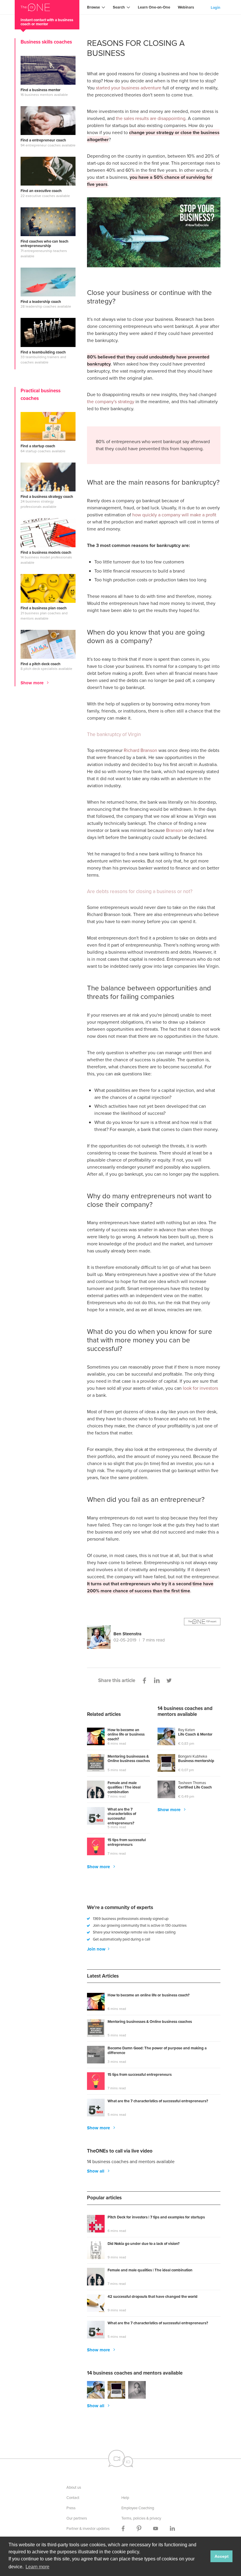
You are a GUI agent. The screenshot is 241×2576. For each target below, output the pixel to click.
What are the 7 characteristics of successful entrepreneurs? (122, 1816)
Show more (33, 683)
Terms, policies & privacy (141, 2518)
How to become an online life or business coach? (126, 1735)
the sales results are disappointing (151, 118)
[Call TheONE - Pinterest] (139, 2529)
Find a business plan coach (44, 608)
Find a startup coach (38, 446)
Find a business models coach (46, 553)
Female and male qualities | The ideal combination (124, 1788)
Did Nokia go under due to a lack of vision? (144, 2244)
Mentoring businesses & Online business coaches (129, 1759)
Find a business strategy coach (47, 497)
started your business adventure (129, 88)
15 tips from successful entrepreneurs (127, 1842)
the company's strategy (111, 402)
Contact (73, 2498)
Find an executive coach (41, 191)
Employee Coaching (138, 2508)
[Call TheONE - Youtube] (156, 2529)
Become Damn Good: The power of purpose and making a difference (157, 2051)
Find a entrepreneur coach (43, 140)
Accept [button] (222, 2556)
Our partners (77, 2518)
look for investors (200, 1388)
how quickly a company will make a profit (174, 515)
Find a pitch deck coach (41, 664)
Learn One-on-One (154, 7)
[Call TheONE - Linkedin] (172, 2529)
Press (71, 2508)
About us (74, 2487)
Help (125, 2498)
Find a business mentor (41, 90)
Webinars (186, 7)
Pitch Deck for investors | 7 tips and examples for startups (156, 2217)
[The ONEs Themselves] (154, 1622)
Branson (174, 830)
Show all (96, 2171)
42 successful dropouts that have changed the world (153, 2297)
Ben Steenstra (127, 1634)
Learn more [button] (37, 2567)
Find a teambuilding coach (43, 352)
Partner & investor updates (88, 2529)
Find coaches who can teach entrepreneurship (45, 244)
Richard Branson (140, 750)
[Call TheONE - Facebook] (123, 2529)
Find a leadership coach (41, 302)
